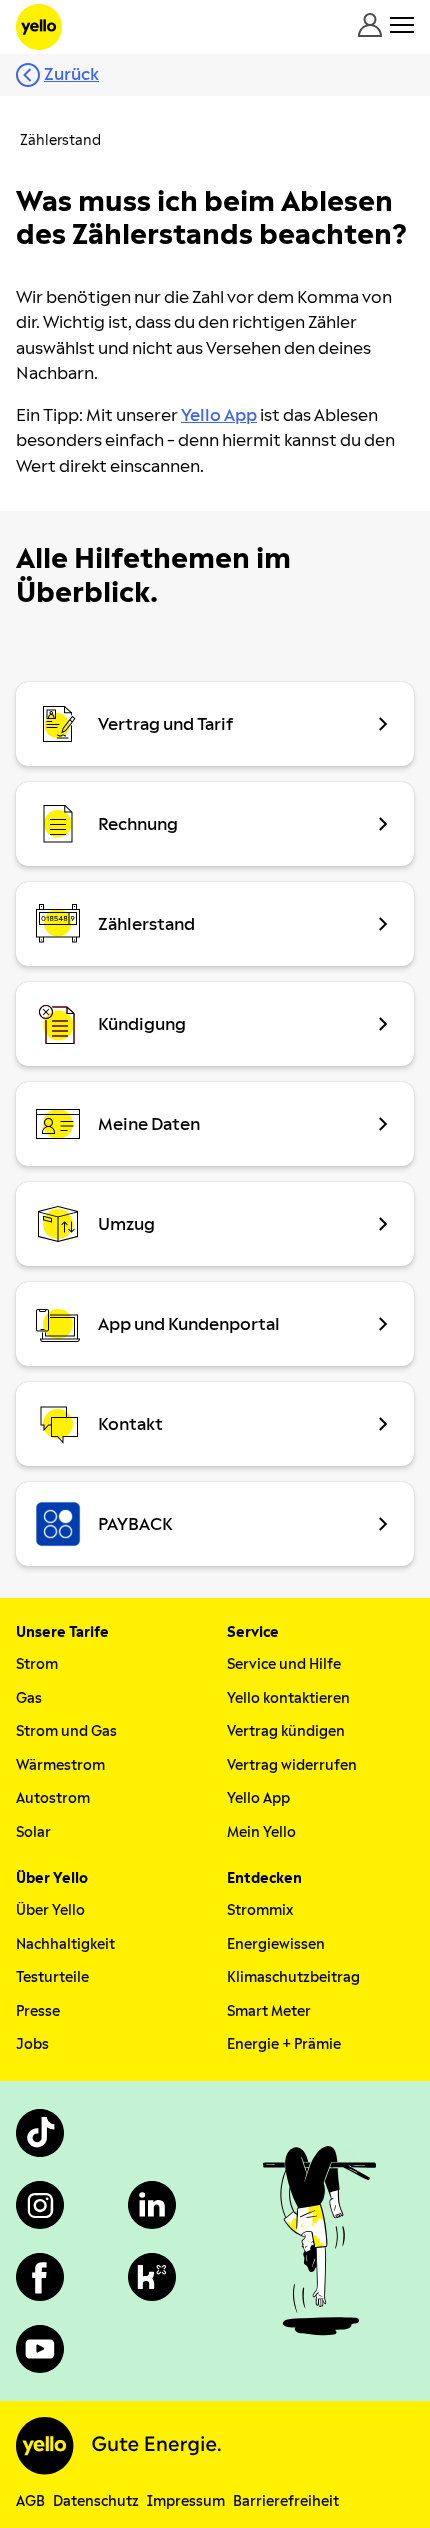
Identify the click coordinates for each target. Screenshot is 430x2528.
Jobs (32, 2044)
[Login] (370, 25)
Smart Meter (269, 2011)
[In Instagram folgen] (40, 2205)
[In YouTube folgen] (40, 2349)
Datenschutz (96, 2501)
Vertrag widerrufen (292, 1765)
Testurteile (52, 1977)
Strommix (260, 1910)
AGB (30, 2501)
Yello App (258, 1798)
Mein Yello (261, 1832)
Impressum (186, 2501)
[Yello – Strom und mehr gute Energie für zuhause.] (39, 27)
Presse (38, 2011)
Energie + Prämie (284, 2044)
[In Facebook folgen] (40, 2277)
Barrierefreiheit (286, 2501)
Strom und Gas (66, 1731)
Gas (29, 1698)
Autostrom (53, 1798)
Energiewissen (276, 1944)
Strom (37, 1664)
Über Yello (50, 1910)
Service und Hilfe (284, 1664)
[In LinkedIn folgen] (152, 2205)
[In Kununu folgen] (152, 2277)
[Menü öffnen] (402, 25)
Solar (33, 1832)
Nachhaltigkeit (65, 1944)
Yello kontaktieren (288, 1698)
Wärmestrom (60, 1765)
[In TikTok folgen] (40, 2133)
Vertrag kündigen (286, 1731)
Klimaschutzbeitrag (293, 1977)
